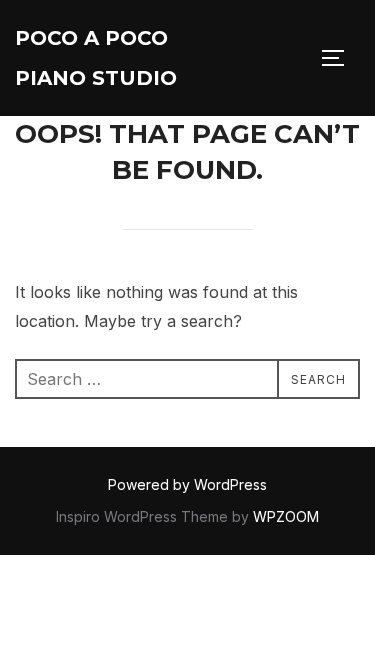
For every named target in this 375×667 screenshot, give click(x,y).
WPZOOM (286, 516)
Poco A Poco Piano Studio (96, 58)
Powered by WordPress (187, 484)
